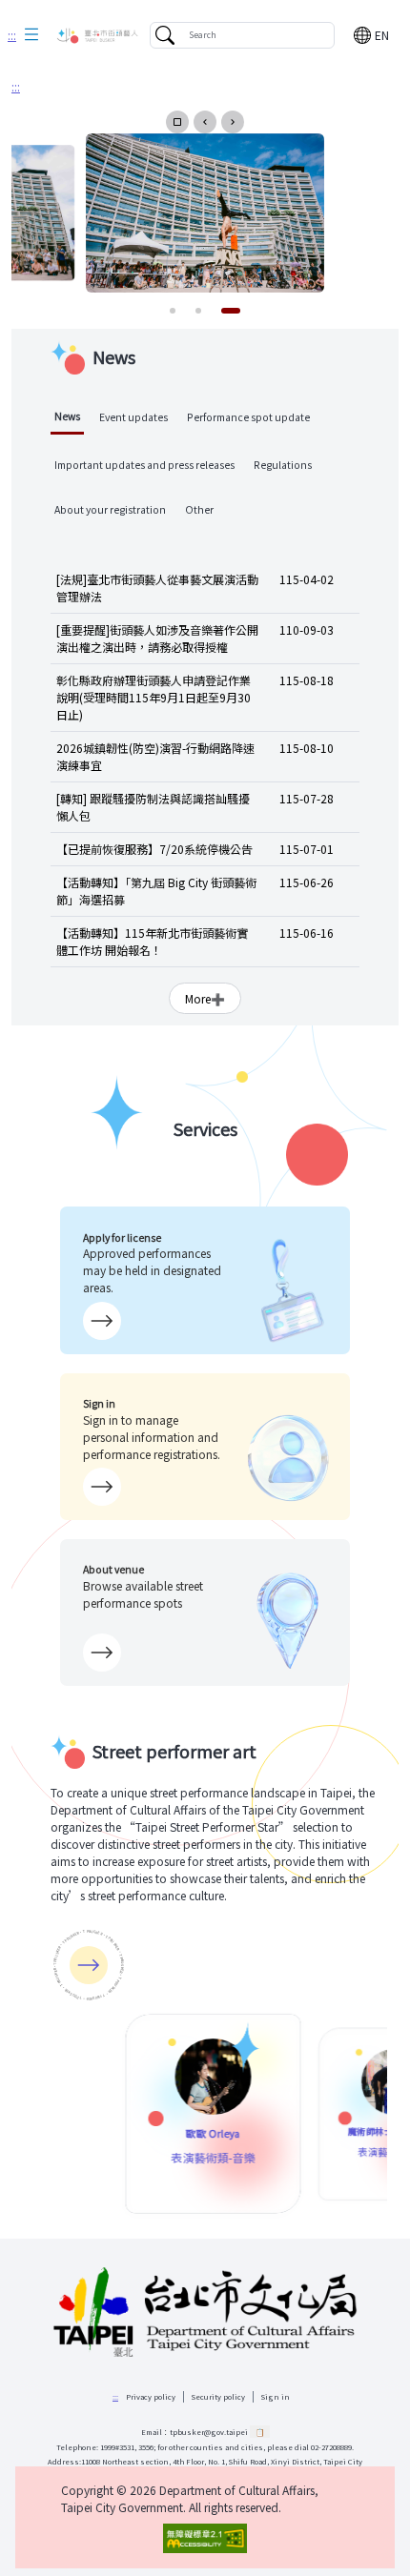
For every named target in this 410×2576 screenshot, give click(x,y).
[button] (31, 35)
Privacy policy (151, 2396)
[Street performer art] (89, 1965)
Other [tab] (199, 509)
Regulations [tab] (283, 465)
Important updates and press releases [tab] (144, 465)
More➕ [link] (205, 998)
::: (12, 35)
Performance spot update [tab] (248, 417)
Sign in (276, 2396)
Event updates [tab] (133, 417)
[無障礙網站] (205, 2538)
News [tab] (67, 416)
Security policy (218, 2396)
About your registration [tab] (110, 509)
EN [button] (382, 35)
